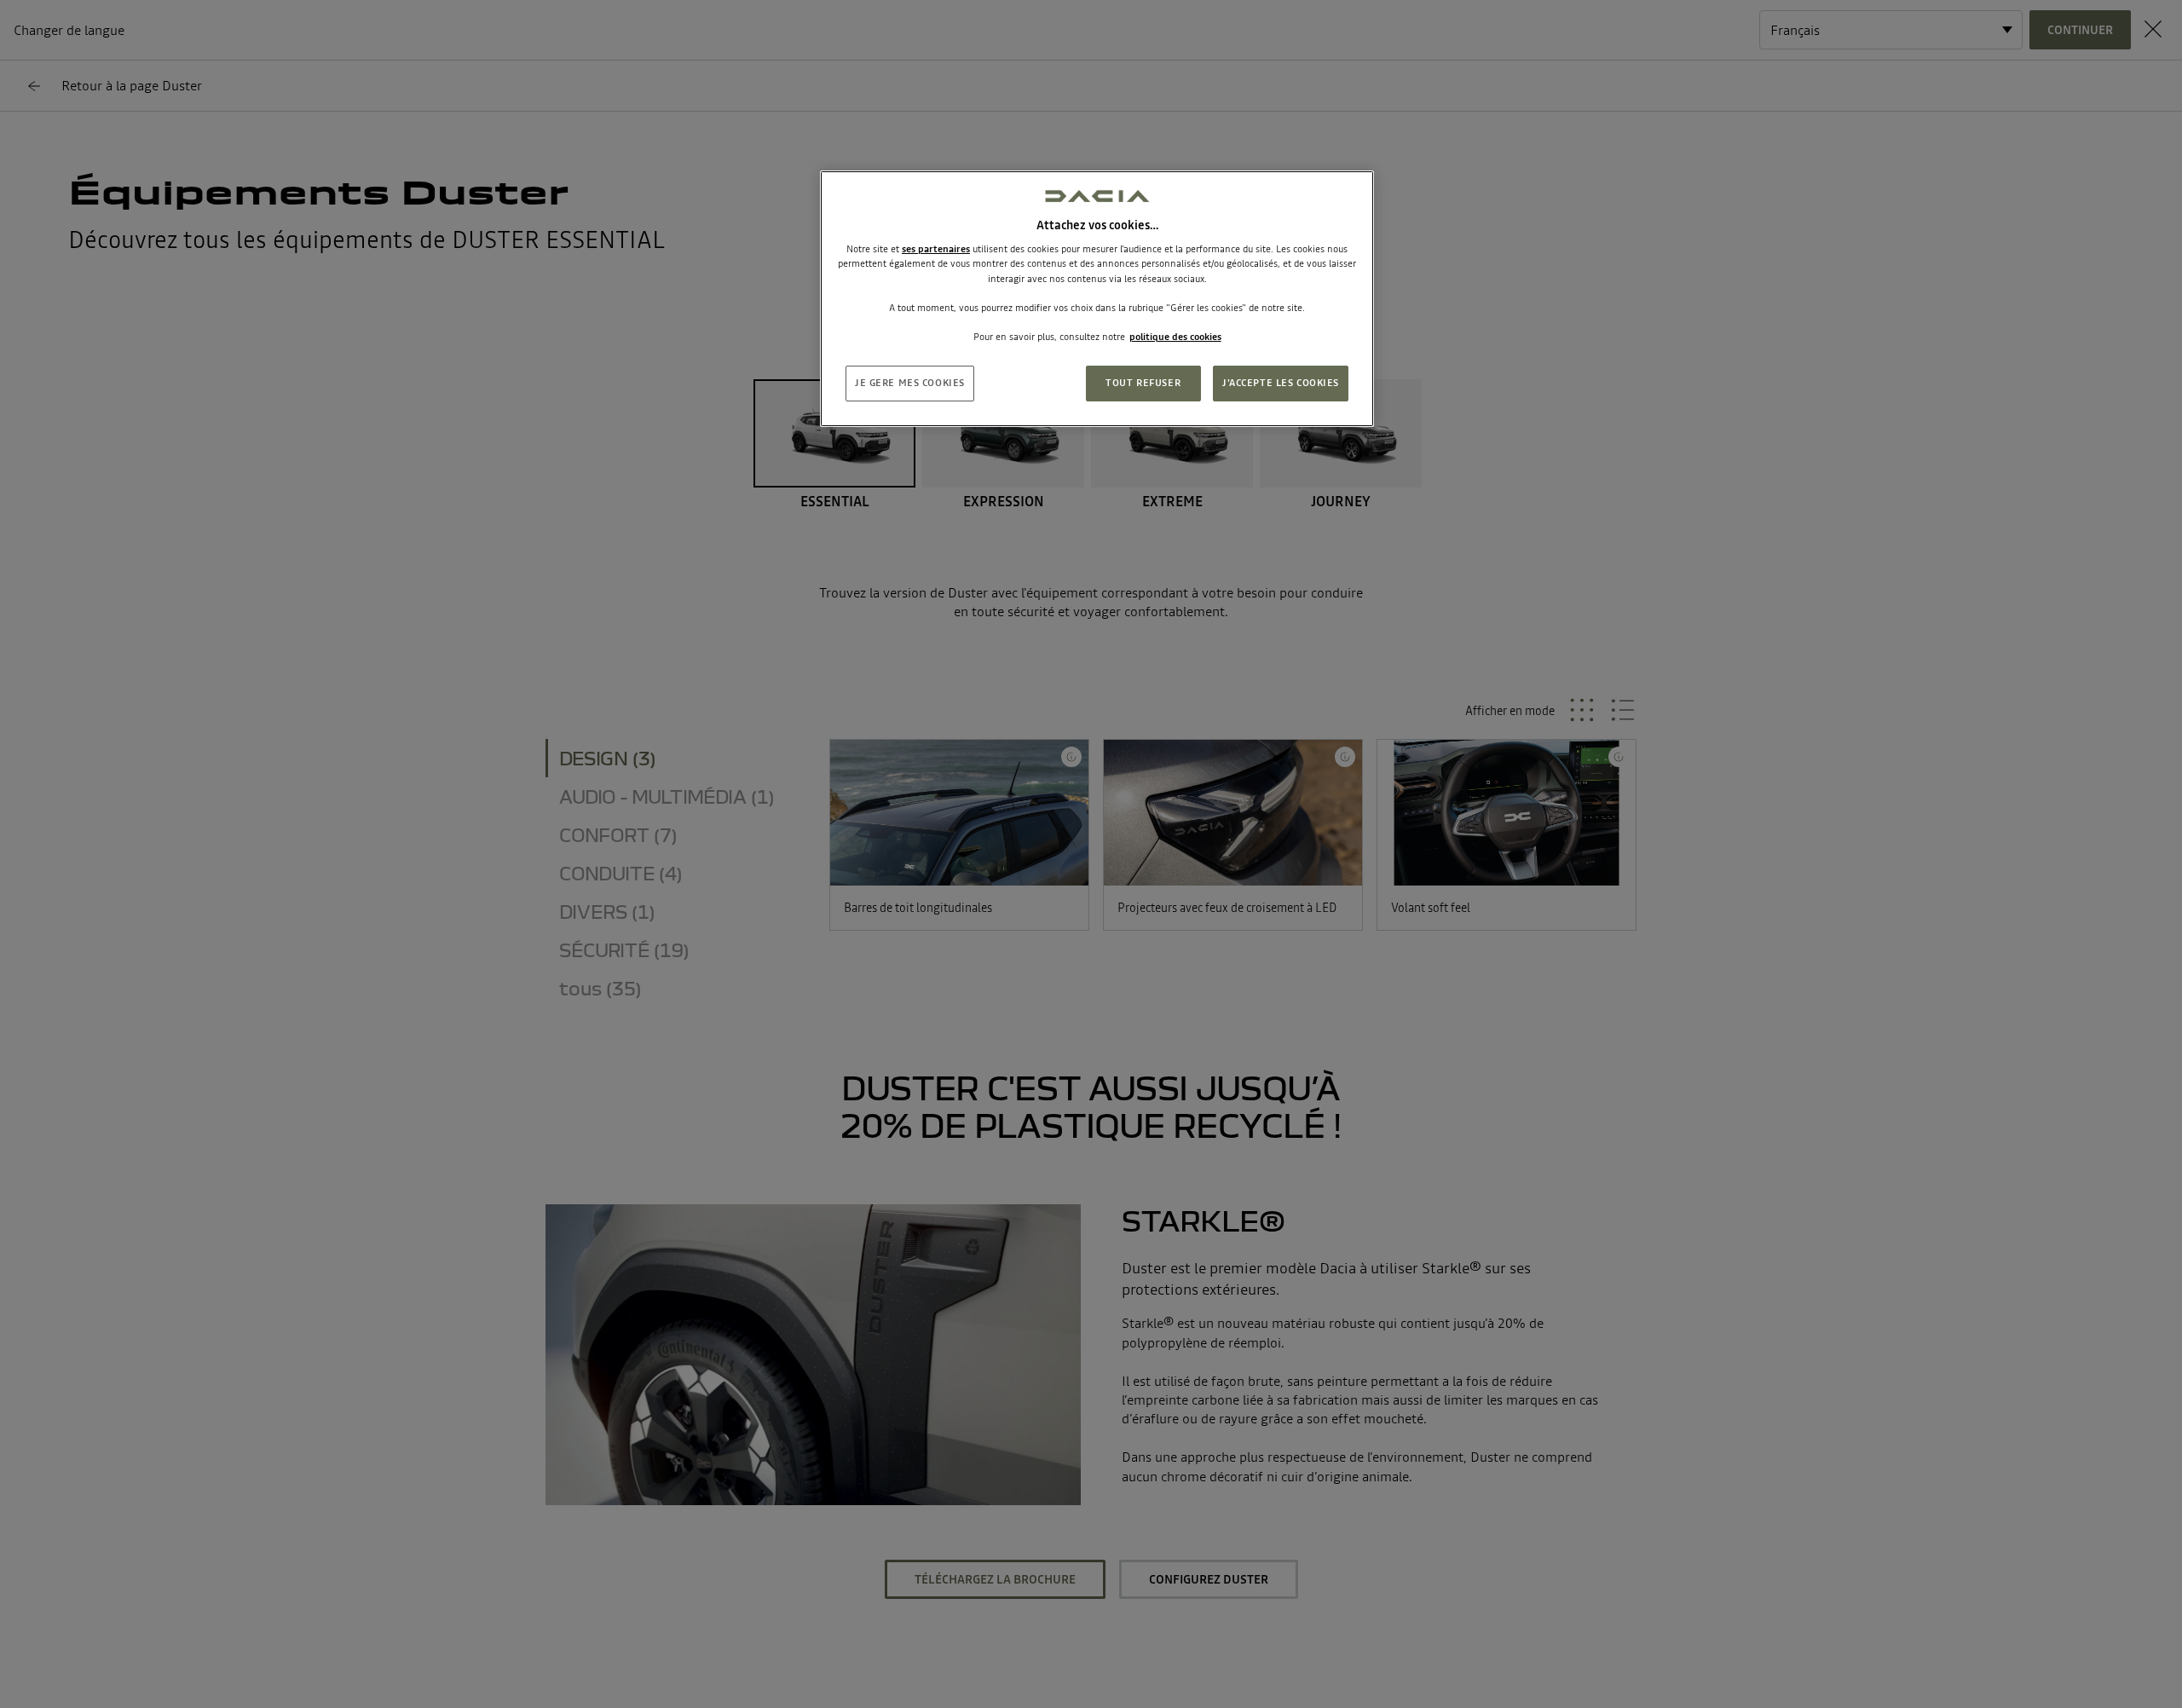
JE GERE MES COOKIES (910, 383)
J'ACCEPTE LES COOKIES (1281, 383)
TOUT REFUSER (1143, 383)
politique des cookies (1175, 337)
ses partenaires (936, 249)
